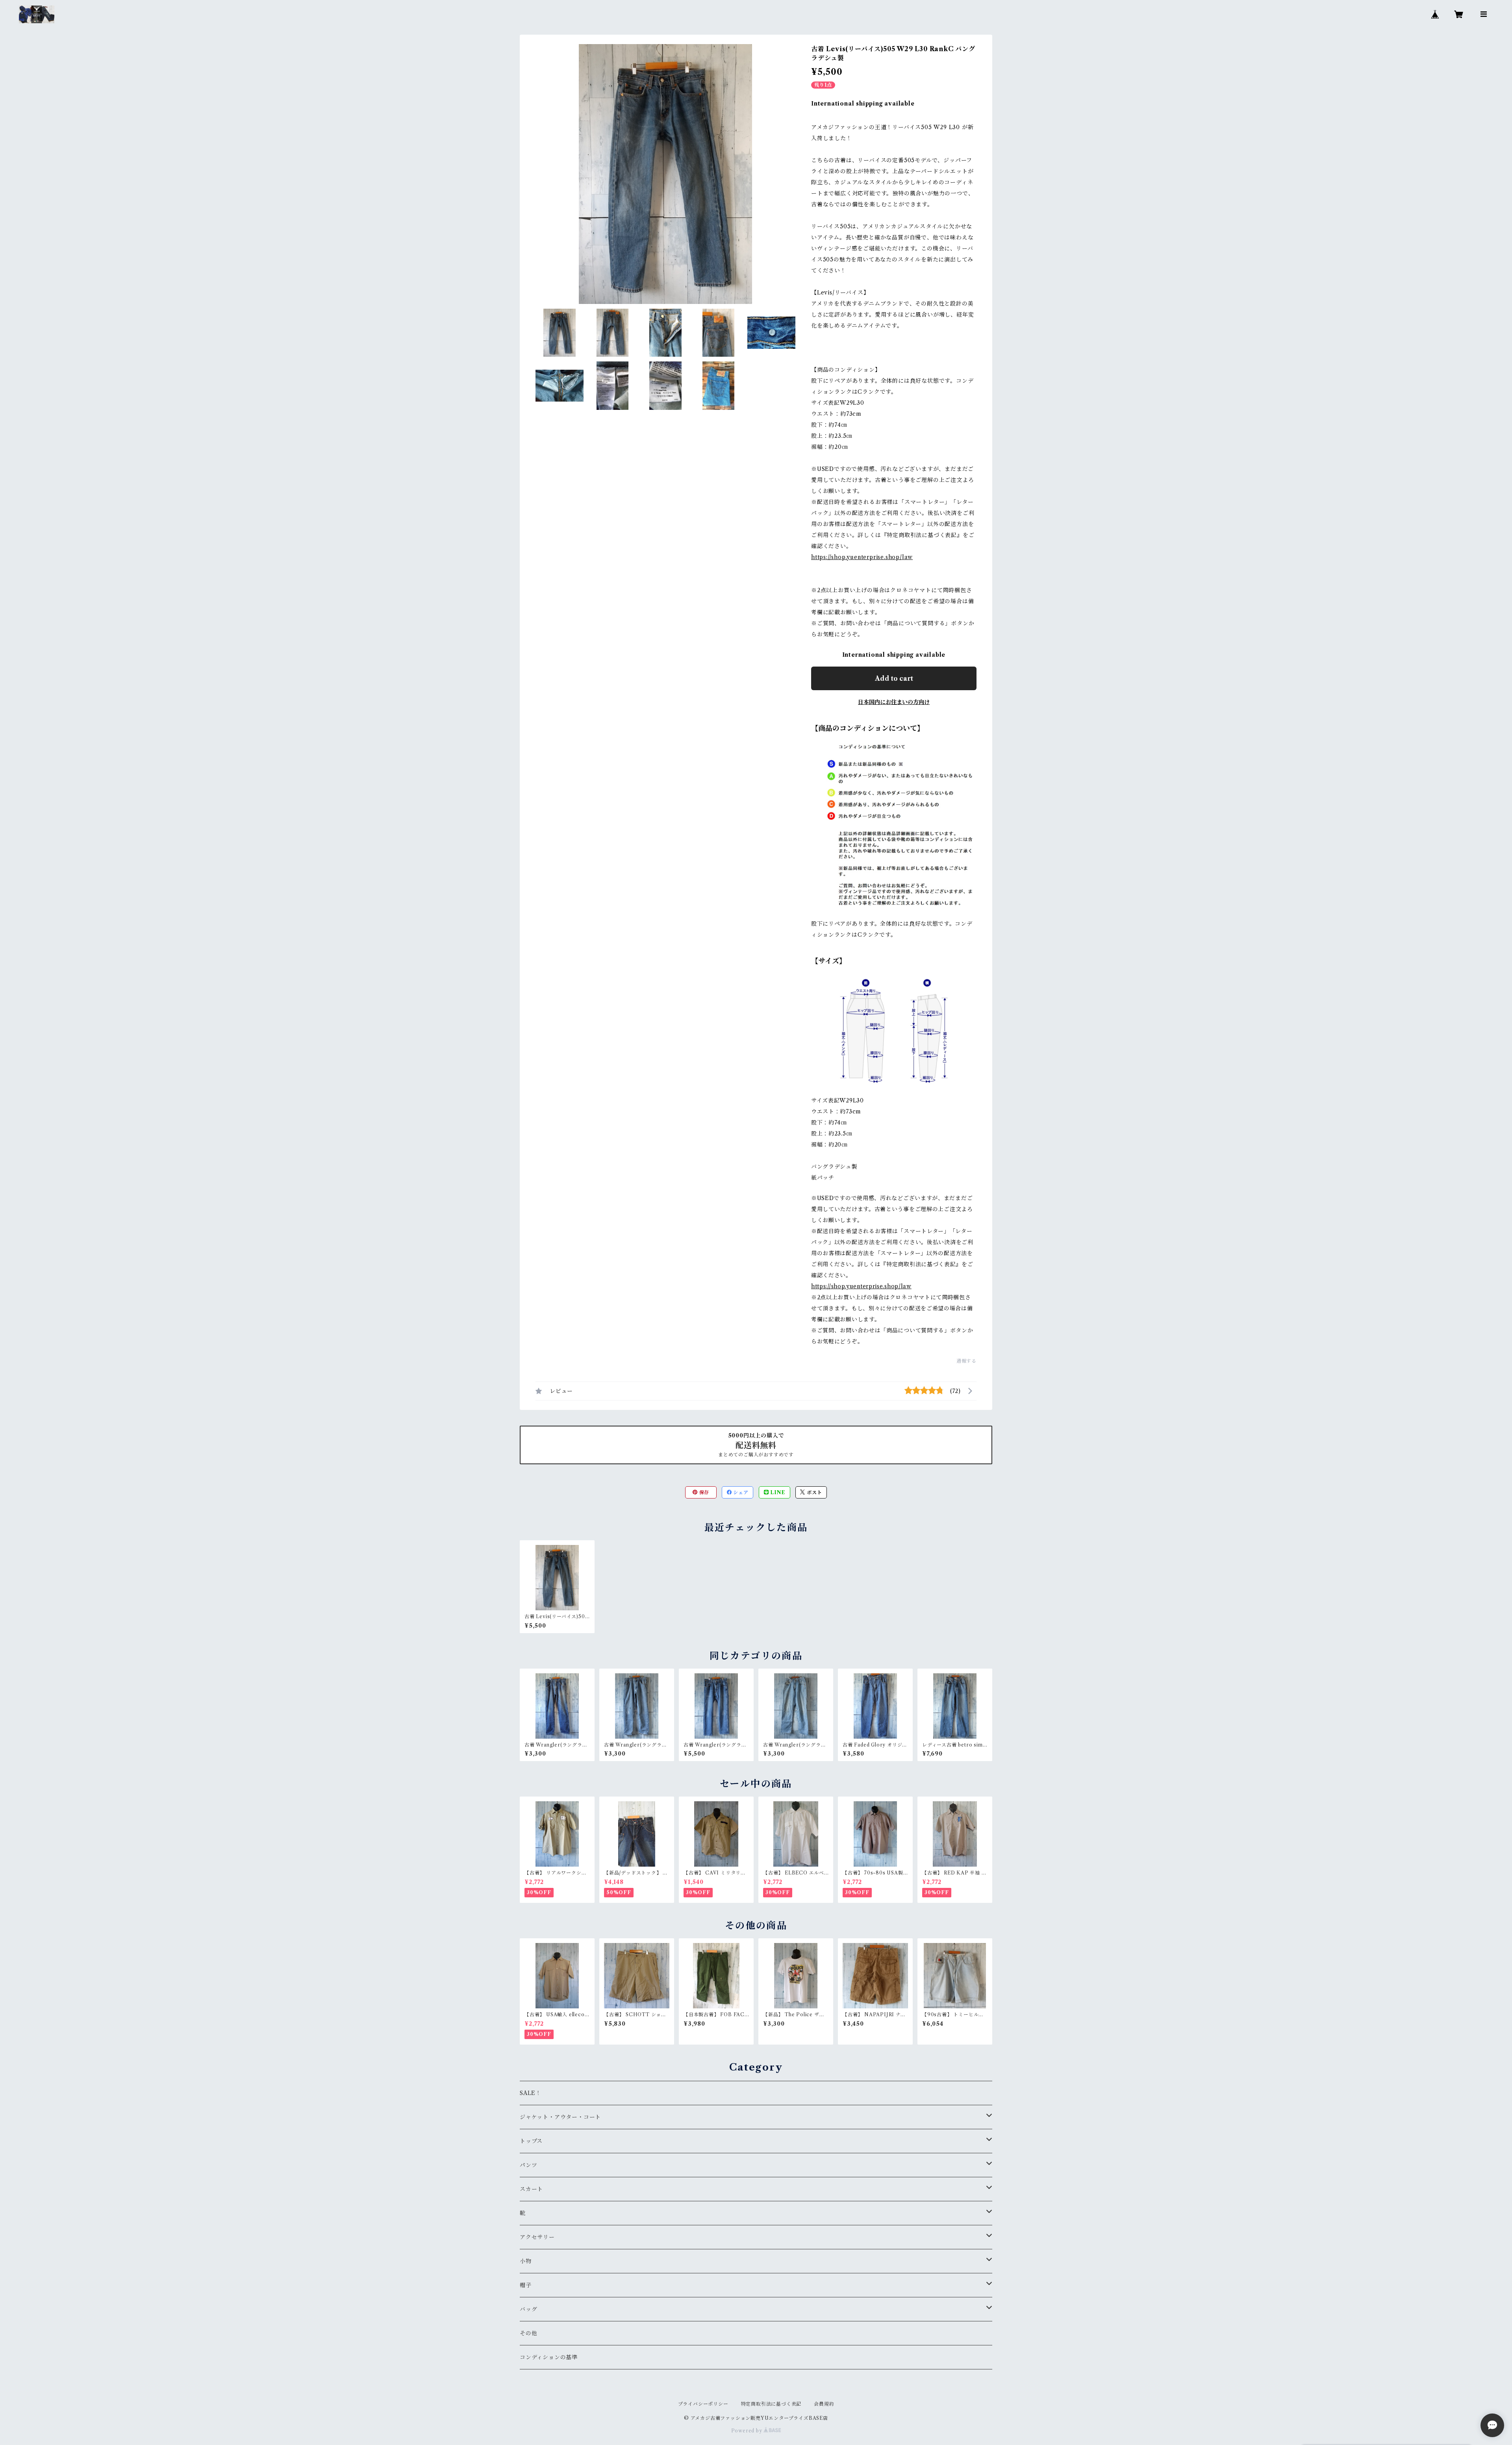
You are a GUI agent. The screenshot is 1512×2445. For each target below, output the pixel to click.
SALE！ (531, 2093)
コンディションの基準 (549, 2357)
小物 (526, 2261)
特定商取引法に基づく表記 (771, 2404)
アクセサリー (537, 2237)
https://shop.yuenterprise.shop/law (862, 557)
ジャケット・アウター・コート (560, 2117)
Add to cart (894, 678)
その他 (528, 2333)
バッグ (528, 2309)
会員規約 (824, 2404)
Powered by (748, 2431)
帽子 (526, 2285)
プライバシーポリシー (703, 2404)
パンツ (528, 2165)
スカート (531, 2189)
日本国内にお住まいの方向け (894, 702)
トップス (531, 2141)
